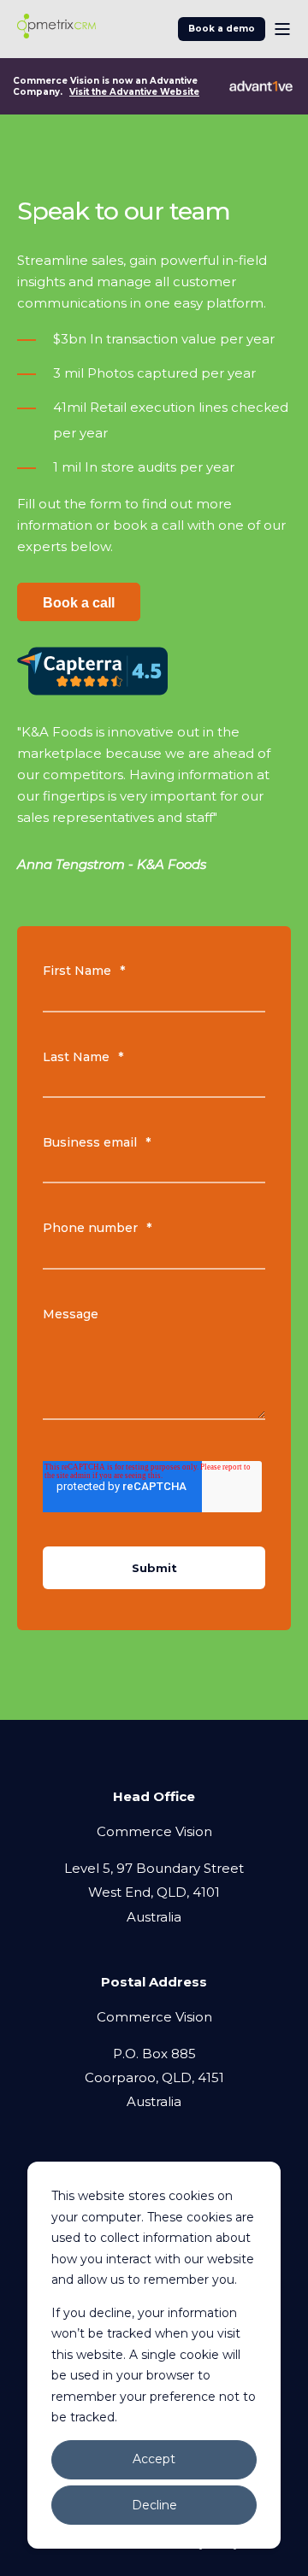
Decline (154, 2505)
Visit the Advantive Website (134, 92)
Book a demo (222, 29)
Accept (154, 2459)
